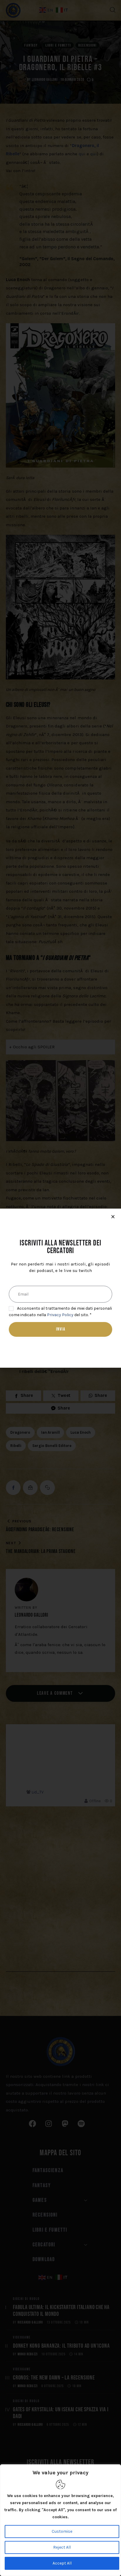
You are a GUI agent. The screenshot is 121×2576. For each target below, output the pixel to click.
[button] (113, 1217)
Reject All (62, 2547)
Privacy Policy (60, 1315)
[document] (60, 1288)
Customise (62, 2531)
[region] (60, 2520)
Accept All (62, 2563)
